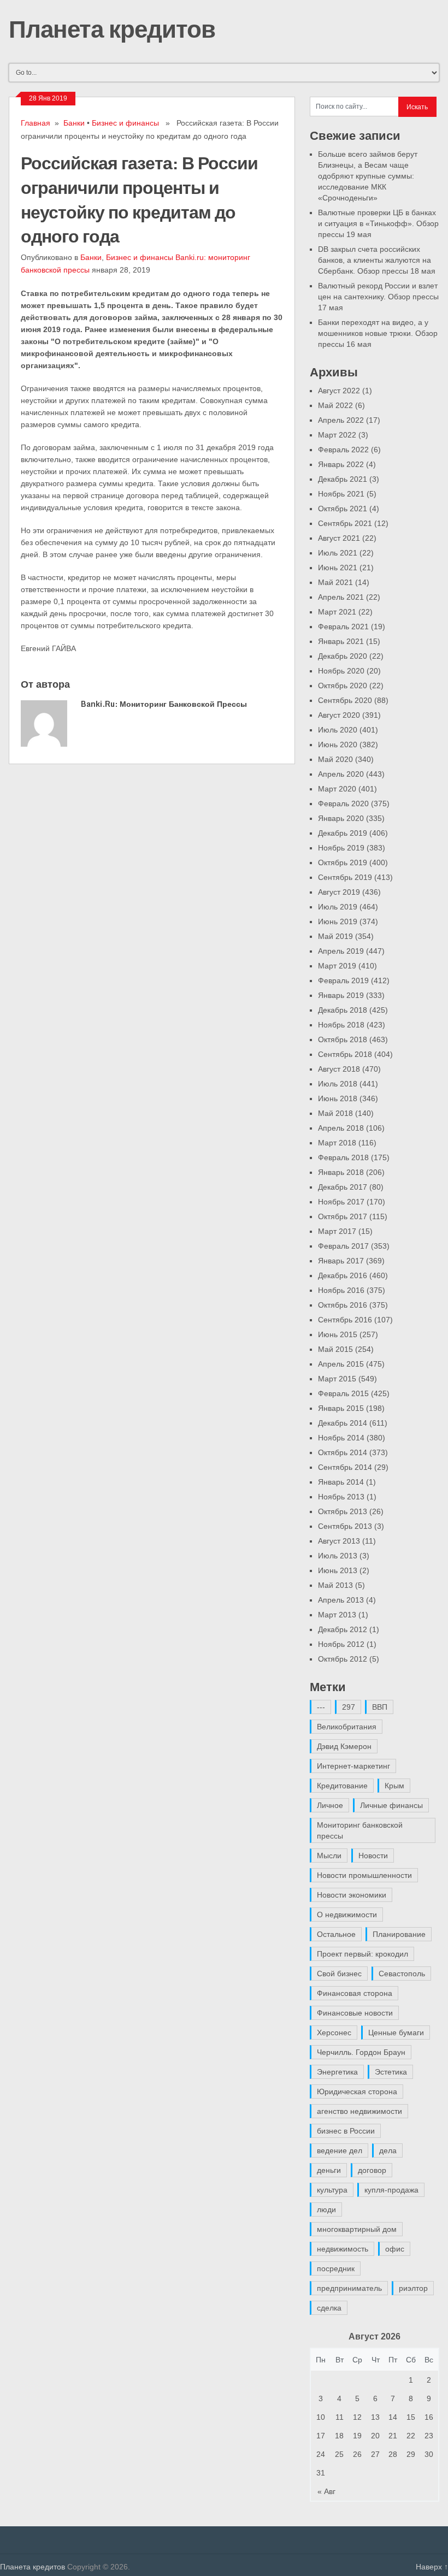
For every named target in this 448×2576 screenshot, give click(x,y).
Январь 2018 (341, 1172)
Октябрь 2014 (343, 1452)
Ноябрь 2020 (341, 671)
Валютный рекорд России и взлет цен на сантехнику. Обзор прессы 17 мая (378, 297)
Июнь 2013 (338, 1570)
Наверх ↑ (432, 2567)
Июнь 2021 (338, 568)
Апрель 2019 (341, 951)
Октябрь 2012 (343, 1659)
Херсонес (334, 2033)
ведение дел (340, 2150)
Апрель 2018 (341, 1128)
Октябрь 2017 (343, 1216)
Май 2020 (335, 759)
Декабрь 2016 (343, 1275)
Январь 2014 (341, 1482)
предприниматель (349, 2288)
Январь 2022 (341, 464)
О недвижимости (347, 1915)
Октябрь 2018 (343, 1039)
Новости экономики (352, 1895)
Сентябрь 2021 (345, 523)
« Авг (326, 2491)
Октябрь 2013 (343, 1511)
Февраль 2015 (343, 1393)
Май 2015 (335, 1349)
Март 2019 (337, 966)
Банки (74, 123)
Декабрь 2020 (343, 656)
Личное (330, 1805)
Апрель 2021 (341, 597)
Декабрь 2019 (343, 833)
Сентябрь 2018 (345, 1054)
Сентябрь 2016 (345, 1320)
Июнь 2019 (338, 921)
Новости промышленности (364, 1875)
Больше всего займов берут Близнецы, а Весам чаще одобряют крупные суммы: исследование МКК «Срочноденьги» (368, 176)
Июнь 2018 (338, 1098)
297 (349, 1707)
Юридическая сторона (357, 2091)
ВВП (380, 1707)
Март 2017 (337, 1231)
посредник (336, 2268)
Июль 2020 (338, 730)
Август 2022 (339, 391)
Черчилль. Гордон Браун (361, 2052)
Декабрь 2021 (343, 479)
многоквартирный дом (357, 2229)
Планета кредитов (112, 28)
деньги (329, 2170)
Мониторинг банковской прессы (360, 1830)
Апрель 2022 (341, 420)
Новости (373, 1856)
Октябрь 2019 (343, 862)
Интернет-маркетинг (353, 1766)
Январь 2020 (341, 818)
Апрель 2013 (341, 1600)
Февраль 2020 (343, 803)
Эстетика (391, 2072)
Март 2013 (337, 1615)
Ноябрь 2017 (341, 1202)
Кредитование (342, 1786)
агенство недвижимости (359, 2111)
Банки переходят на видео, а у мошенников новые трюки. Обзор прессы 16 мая (378, 333)
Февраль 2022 (343, 450)
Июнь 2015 (338, 1334)
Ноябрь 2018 (341, 1025)
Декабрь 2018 (343, 1010)
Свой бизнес (339, 1974)
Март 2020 (337, 789)
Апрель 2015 (341, 1364)
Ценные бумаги (396, 2033)
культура (332, 2190)
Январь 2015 (341, 1408)
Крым (394, 1786)
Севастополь (402, 1974)
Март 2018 (337, 1143)
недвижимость (343, 2249)
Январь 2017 (341, 1261)
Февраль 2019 (343, 980)
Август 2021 (339, 538)
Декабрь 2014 (343, 1423)
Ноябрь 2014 (341, 1438)
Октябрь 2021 (343, 509)
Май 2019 (335, 936)
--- (321, 1707)
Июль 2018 (338, 1084)
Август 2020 (339, 715)
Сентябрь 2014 (345, 1467)
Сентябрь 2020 (345, 700)
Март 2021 (337, 612)
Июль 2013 (338, 1556)
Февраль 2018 (343, 1157)
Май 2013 (335, 1585)
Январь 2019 (341, 995)
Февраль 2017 (343, 1246)
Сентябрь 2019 (345, 877)
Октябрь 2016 (343, 1305)
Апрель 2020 (341, 774)
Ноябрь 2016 (341, 1290)
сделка (329, 2308)
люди (326, 2209)
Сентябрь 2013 (345, 1526)
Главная (36, 123)
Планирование (399, 1934)
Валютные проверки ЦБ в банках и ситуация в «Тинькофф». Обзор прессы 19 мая (378, 223)
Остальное (336, 1934)
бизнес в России (346, 2131)
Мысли (329, 1856)
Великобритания (347, 1727)
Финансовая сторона (355, 1993)
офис (395, 2249)
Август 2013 (339, 1541)
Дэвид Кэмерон (344, 1746)
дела (388, 2150)
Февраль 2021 (343, 627)
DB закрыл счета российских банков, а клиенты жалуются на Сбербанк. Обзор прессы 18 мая (377, 260)
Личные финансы (391, 1805)
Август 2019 (339, 892)
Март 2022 (337, 435)
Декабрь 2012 (343, 1629)
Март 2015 (337, 1379)
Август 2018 (339, 1069)
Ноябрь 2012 (341, 1644)
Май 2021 (335, 582)
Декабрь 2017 (343, 1187)
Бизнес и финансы (125, 123)
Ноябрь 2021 (341, 494)
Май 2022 (335, 405)
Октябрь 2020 (343, 686)
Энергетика (337, 2072)
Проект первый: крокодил (362, 1954)
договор (372, 2170)
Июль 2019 (338, 907)
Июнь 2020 (338, 745)
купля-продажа (391, 2190)
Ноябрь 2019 (341, 848)
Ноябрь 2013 (341, 1497)
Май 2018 (335, 1113)
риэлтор (413, 2288)
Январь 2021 (341, 641)
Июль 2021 (338, 553)
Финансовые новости (355, 2013)
